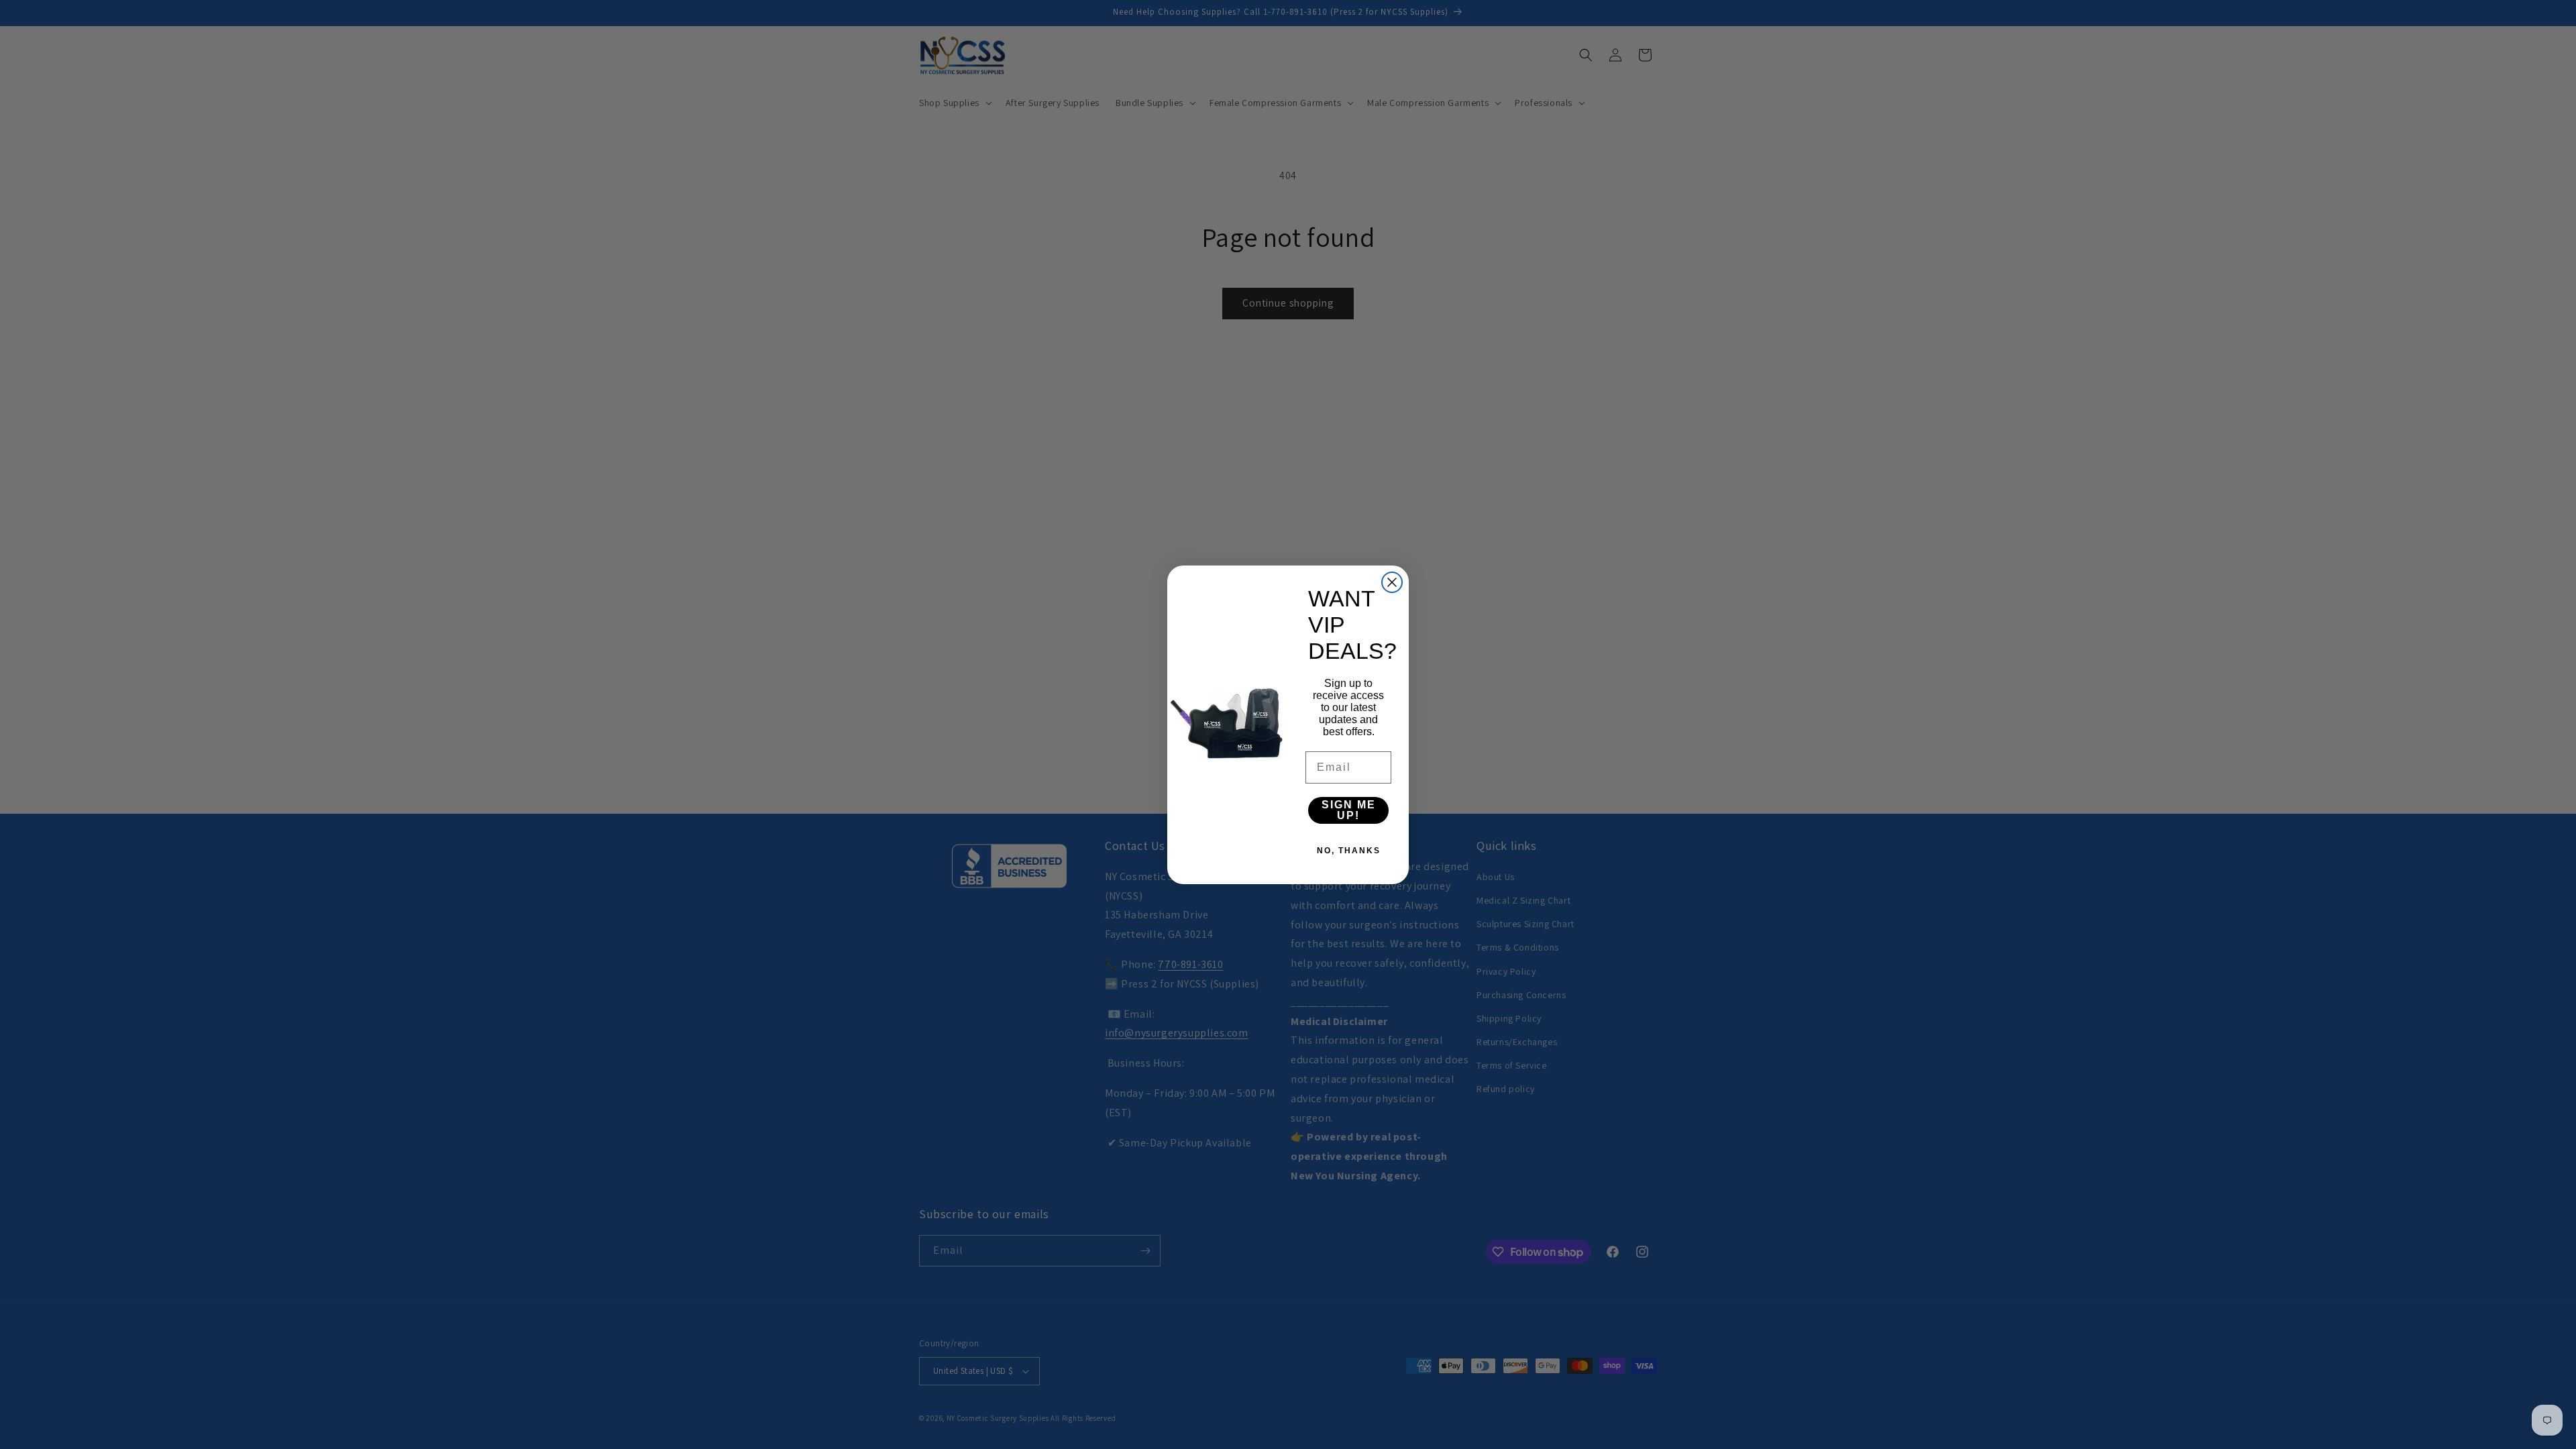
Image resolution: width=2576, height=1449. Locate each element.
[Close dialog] (1392, 582)
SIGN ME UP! (1349, 810)
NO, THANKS (1349, 851)
